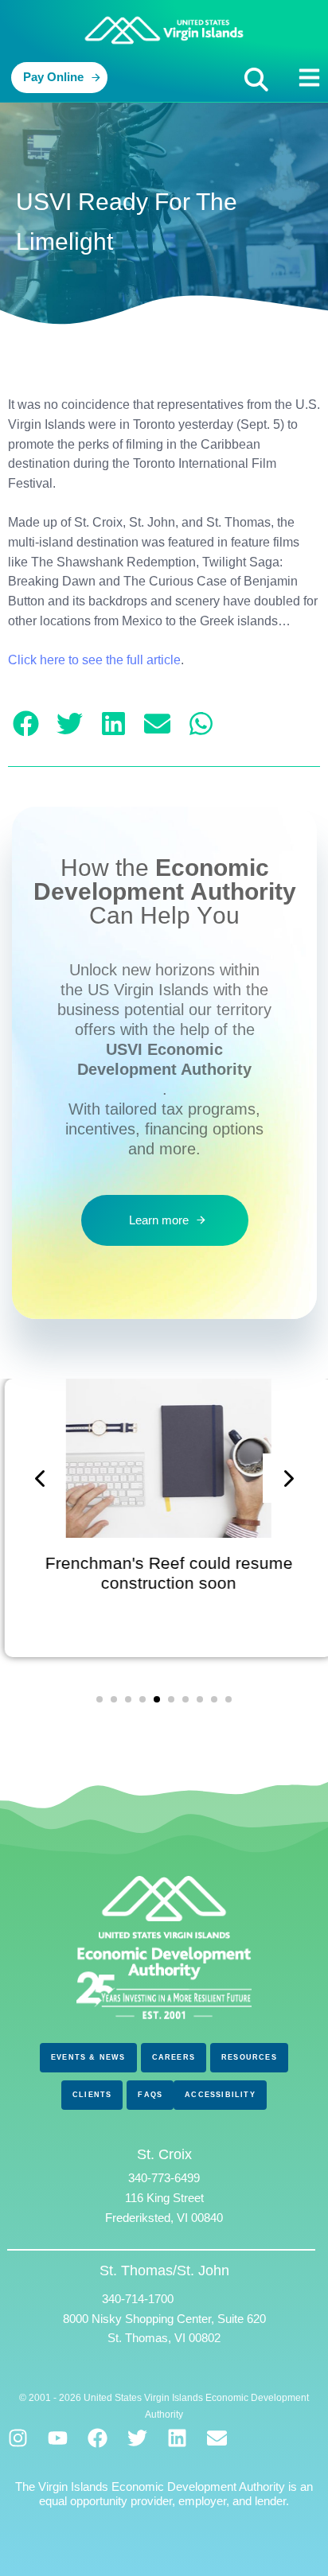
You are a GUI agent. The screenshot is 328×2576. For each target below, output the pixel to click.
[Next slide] (287, 1478)
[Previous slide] (41, 1478)
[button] (256, 80)
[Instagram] (18, 2438)
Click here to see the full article (94, 660)
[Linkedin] (177, 2438)
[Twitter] (137, 2438)
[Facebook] (98, 2438)
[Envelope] (217, 2438)
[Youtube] (58, 2438)
